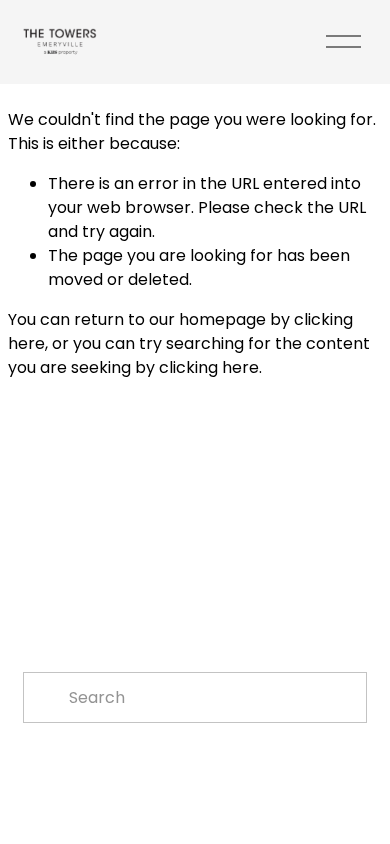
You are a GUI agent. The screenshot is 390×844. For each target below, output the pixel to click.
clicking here (209, 367)
